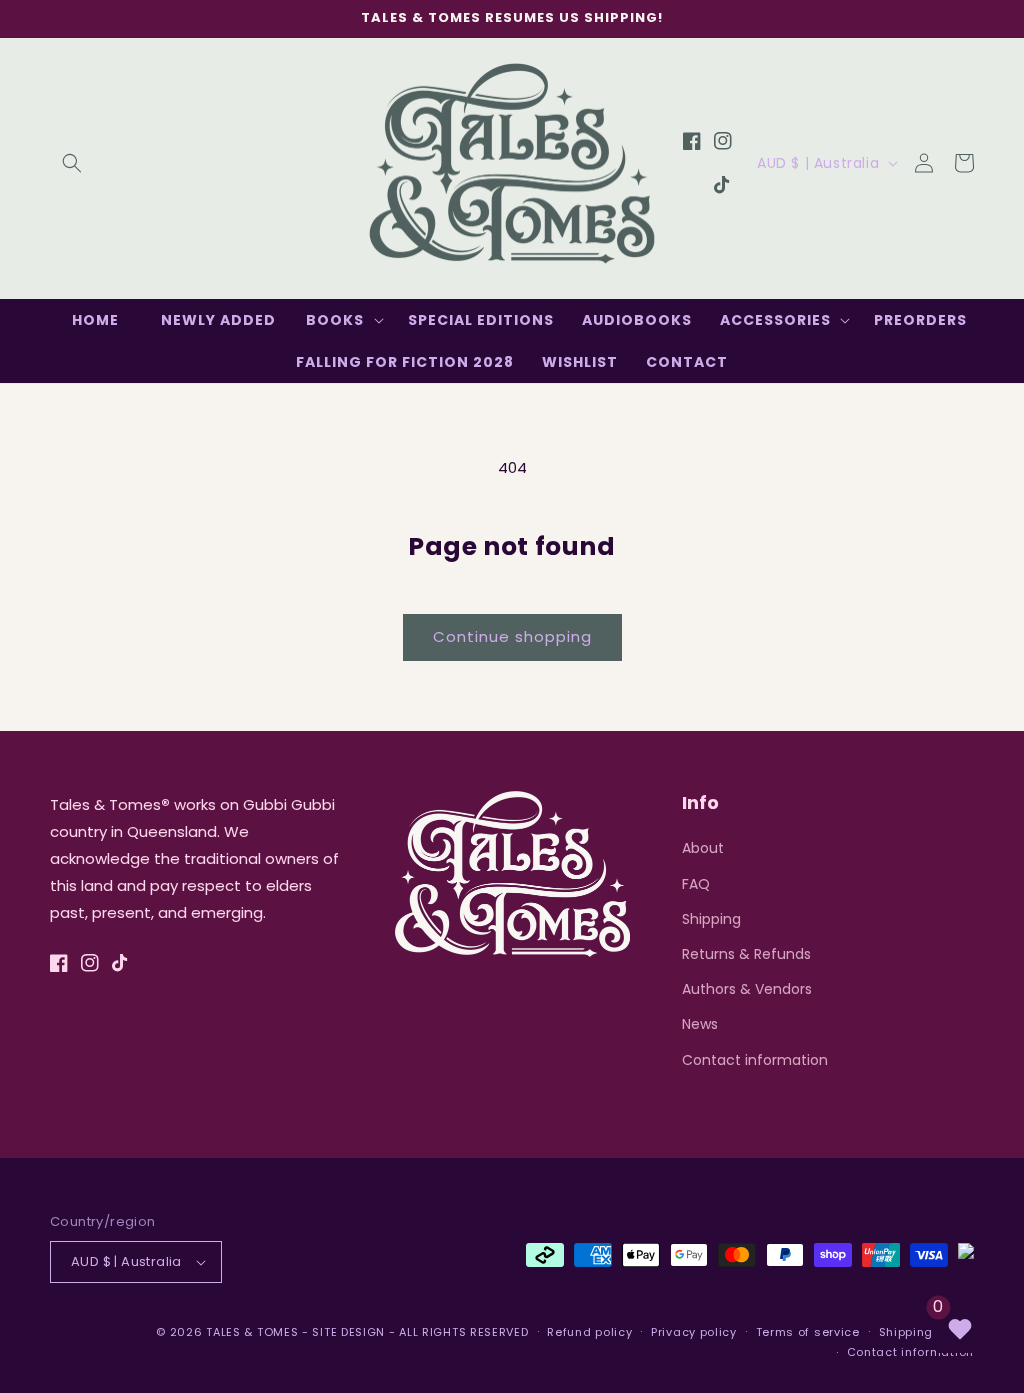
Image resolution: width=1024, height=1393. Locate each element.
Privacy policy (694, 1332)
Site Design (348, 1332)
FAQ (696, 884)
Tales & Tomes (252, 1332)
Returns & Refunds (746, 954)
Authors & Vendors (747, 989)
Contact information (755, 1060)
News (700, 1024)
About (703, 848)
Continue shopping (512, 636)
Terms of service (808, 1332)
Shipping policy (927, 1332)
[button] (72, 163)
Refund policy (589, 1332)
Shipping (711, 919)
